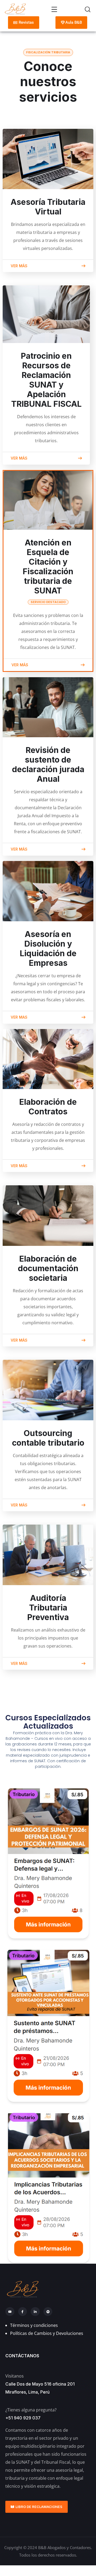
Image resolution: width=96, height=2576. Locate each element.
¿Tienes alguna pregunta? (31, 2410)
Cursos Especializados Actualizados (48, 1722)
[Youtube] (10, 2312)
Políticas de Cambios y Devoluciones (47, 2333)
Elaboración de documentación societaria (48, 1268)
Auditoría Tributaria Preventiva (48, 1608)
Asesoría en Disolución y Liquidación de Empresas (48, 948)
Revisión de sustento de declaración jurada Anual (48, 764)
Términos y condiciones (34, 2325)
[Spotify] (48, 2312)
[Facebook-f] (23, 2312)
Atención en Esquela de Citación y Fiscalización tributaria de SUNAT (48, 571)
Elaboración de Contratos (48, 1107)
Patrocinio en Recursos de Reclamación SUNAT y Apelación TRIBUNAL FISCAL (46, 380)
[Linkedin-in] (35, 2312)
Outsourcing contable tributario (48, 1438)
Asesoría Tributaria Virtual (48, 207)
